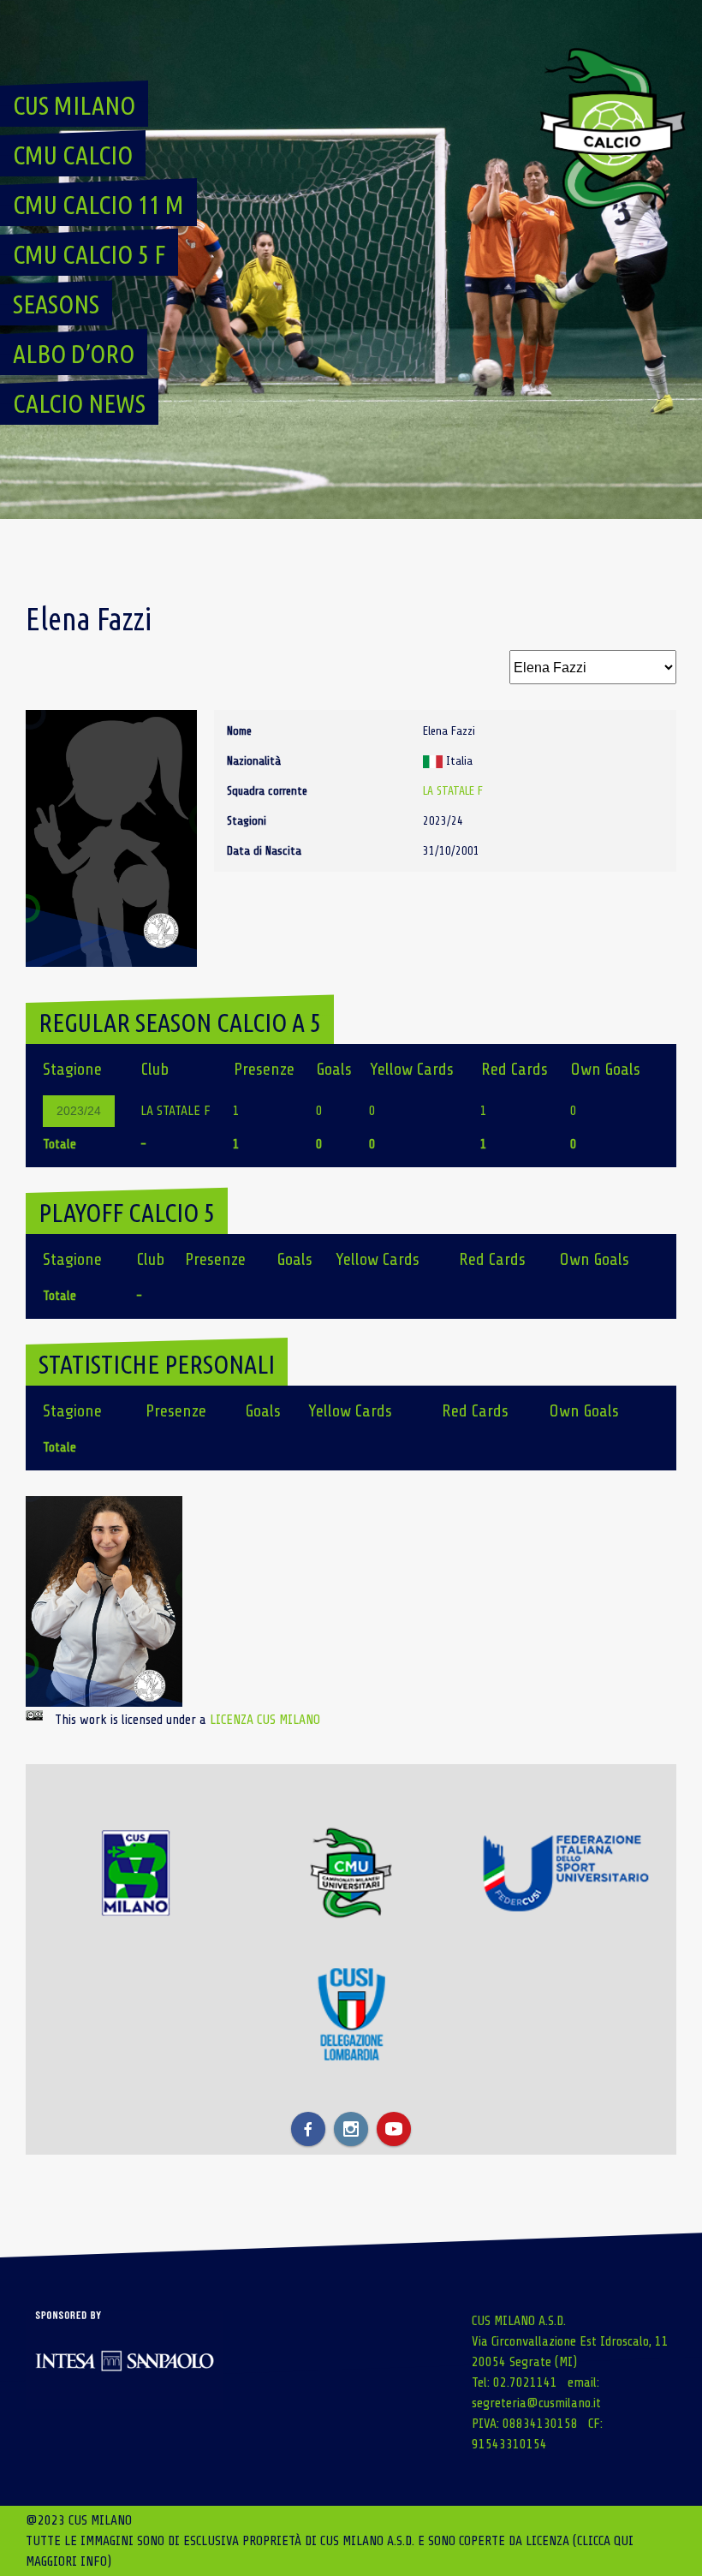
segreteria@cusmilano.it (536, 2403)
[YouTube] (394, 2129)
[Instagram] (351, 2129)
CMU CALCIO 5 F (89, 254)
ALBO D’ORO (74, 354)
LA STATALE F (453, 791)
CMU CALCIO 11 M (98, 205)
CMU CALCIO (73, 155)
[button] (104, 1601)
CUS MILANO (74, 105)
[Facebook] (308, 2129)
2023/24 (79, 1111)
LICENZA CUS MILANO (265, 1720)
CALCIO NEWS (79, 403)
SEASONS (56, 304)
